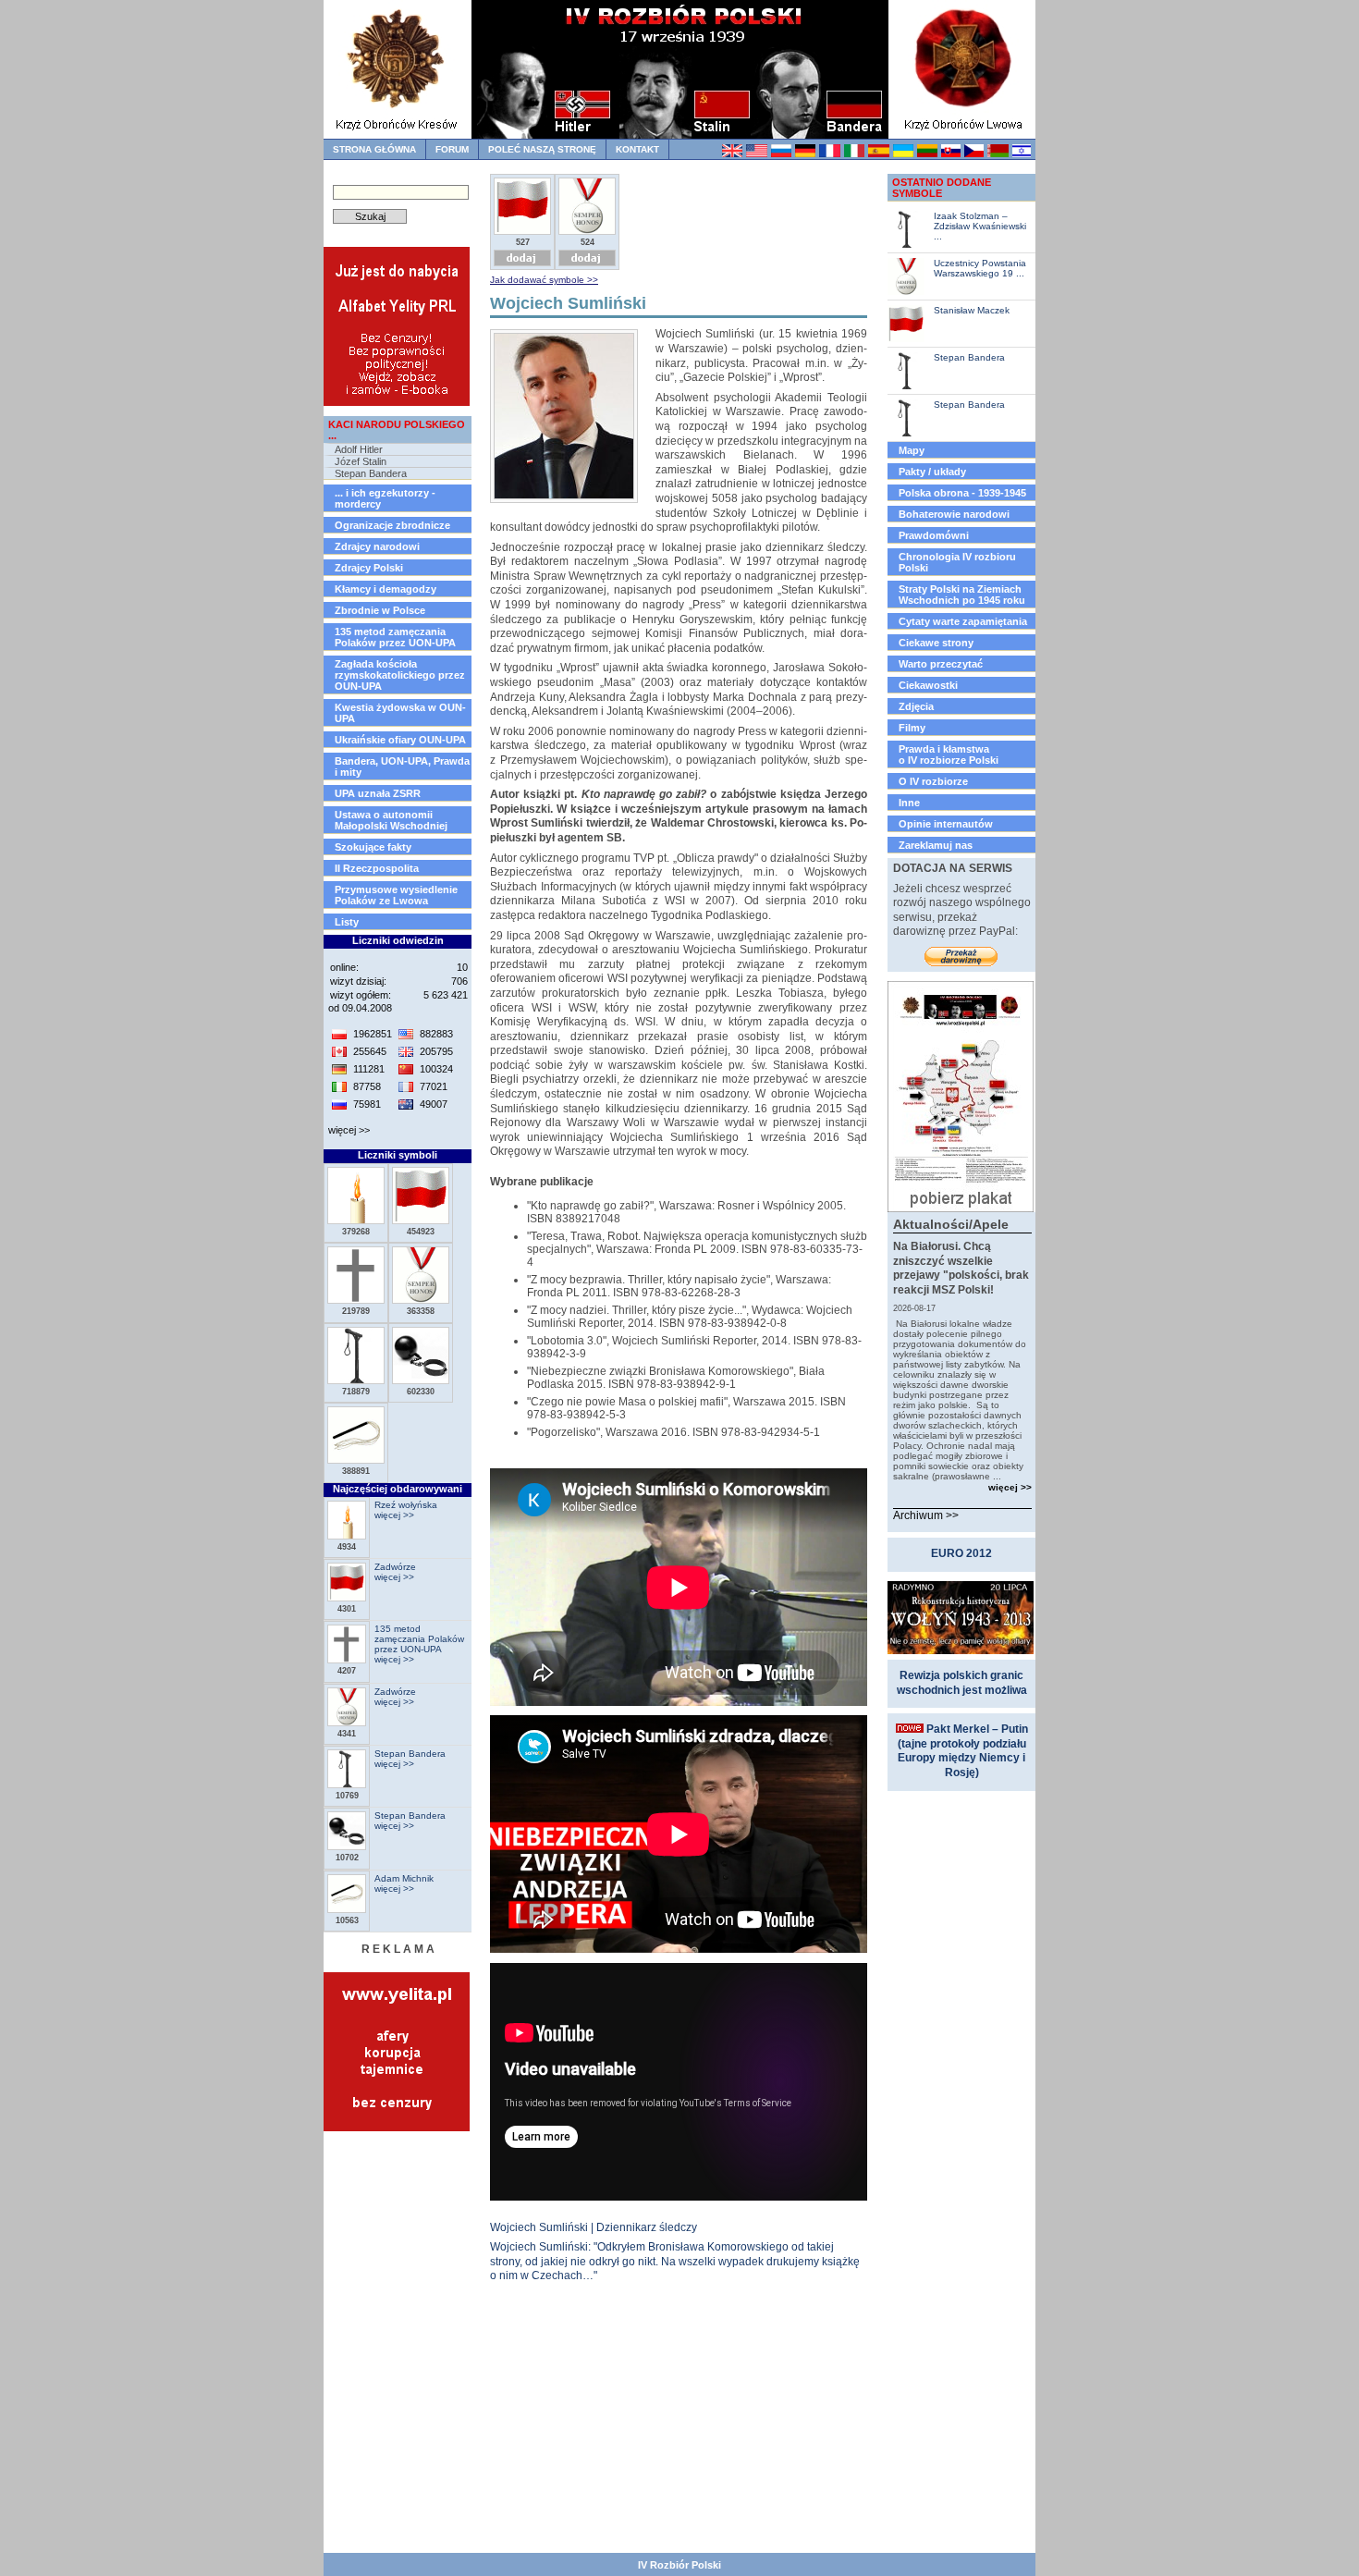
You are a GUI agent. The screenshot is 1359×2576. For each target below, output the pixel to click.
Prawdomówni (934, 535)
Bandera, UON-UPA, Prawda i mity (402, 767)
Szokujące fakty (373, 847)
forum (452, 149)
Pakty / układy (932, 472)
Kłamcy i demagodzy (386, 589)
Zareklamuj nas (936, 845)
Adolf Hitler (359, 449)
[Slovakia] (950, 154)
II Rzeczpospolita (377, 868)
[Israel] (1021, 154)
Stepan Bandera (371, 473)
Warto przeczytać (941, 664)
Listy (347, 922)
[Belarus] (997, 154)
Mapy (912, 450)
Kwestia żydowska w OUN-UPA (400, 713)
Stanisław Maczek (972, 310)
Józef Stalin (361, 461)
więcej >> (349, 1130)
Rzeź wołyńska (406, 1505)
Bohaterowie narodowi (954, 514)
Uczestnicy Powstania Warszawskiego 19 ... (980, 268)
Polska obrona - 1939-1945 (962, 493)
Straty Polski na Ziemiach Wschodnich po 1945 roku (962, 595)
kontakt (637, 149)
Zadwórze (395, 1567)
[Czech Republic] (973, 154)
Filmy (912, 728)
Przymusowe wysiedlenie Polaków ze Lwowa (396, 895)
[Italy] (854, 154)
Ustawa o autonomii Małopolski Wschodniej (391, 820)
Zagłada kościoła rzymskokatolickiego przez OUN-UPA (400, 675)
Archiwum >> (926, 1515)
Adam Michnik (404, 1878)
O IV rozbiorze (933, 781)
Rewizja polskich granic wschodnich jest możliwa (962, 1683)
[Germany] (805, 154)
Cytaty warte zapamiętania (963, 621)
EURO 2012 (961, 1553)
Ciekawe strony (936, 643)
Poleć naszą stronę (542, 149)
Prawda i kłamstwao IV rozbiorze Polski (949, 754)
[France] (829, 154)
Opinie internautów (946, 824)
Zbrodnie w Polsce (380, 610)
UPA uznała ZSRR (378, 793)
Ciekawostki (928, 685)
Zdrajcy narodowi (377, 546)
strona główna (374, 149)
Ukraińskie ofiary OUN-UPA (400, 740)
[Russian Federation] (781, 154)
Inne (909, 803)
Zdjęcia (916, 706)
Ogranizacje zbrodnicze (392, 525)
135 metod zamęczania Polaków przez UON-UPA (395, 637)
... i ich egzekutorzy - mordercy (385, 498)
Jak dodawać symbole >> (544, 280)
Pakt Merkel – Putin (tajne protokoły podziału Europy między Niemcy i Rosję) (963, 1751)
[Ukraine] (903, 154)
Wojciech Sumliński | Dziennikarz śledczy (594, 2227)
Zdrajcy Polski (369, 568)
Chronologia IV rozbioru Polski (957, 562)
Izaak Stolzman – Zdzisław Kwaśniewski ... (980, 226)
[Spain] (878, 154)
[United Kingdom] (732, 154)
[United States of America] (756, 154)
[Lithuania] (927, 154)
